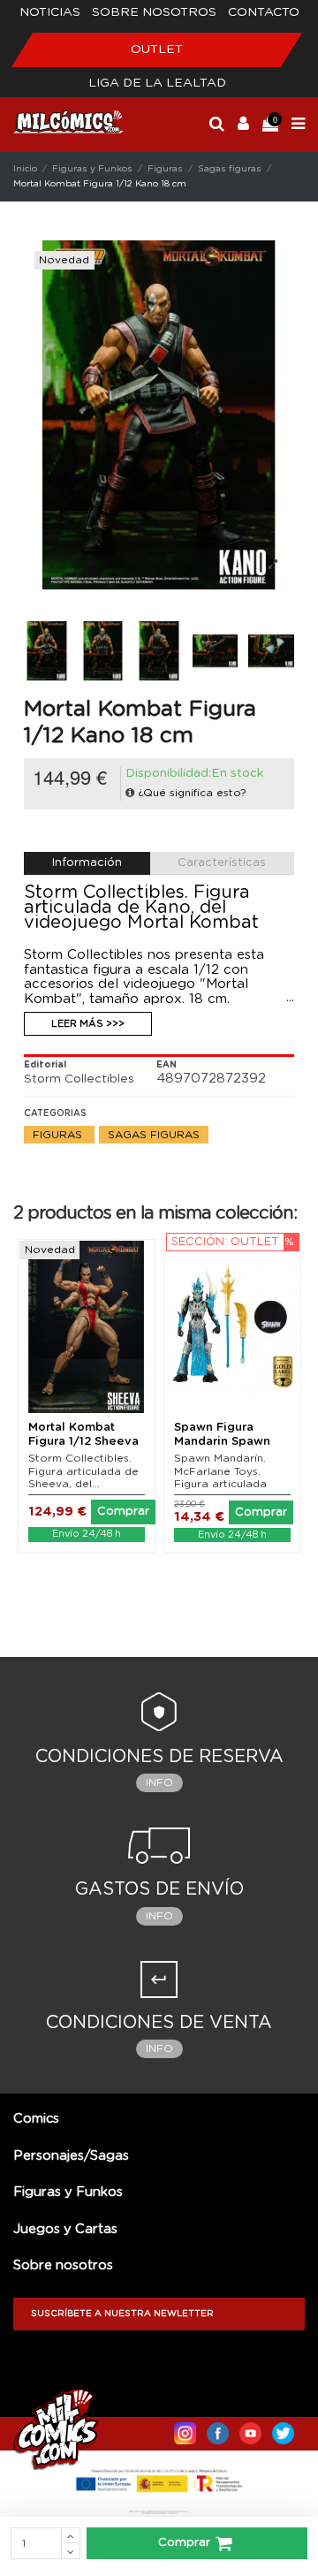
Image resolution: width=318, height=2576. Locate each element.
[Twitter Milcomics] (283, 2429)
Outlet (157, 49)
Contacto (264, 12)
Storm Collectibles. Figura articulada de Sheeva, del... (83, 1471)
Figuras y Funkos (68, 2192)
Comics (36, 2119)
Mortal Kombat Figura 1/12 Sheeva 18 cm (83, 1441)
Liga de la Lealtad (157, 83)
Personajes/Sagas (71, 2156)
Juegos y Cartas (65, 2229)
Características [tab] (222, 863)
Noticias (50, 12)
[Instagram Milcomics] (185, 2429)
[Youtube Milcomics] (250, 2429)
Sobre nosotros (154, 12)
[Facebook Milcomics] (218, 2429)
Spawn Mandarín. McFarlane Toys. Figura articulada (220, 1471)
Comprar (184, 2543)
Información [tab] (87, 863)
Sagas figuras (154, 1135)
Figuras (59, 1135)
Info (159, 1782)
